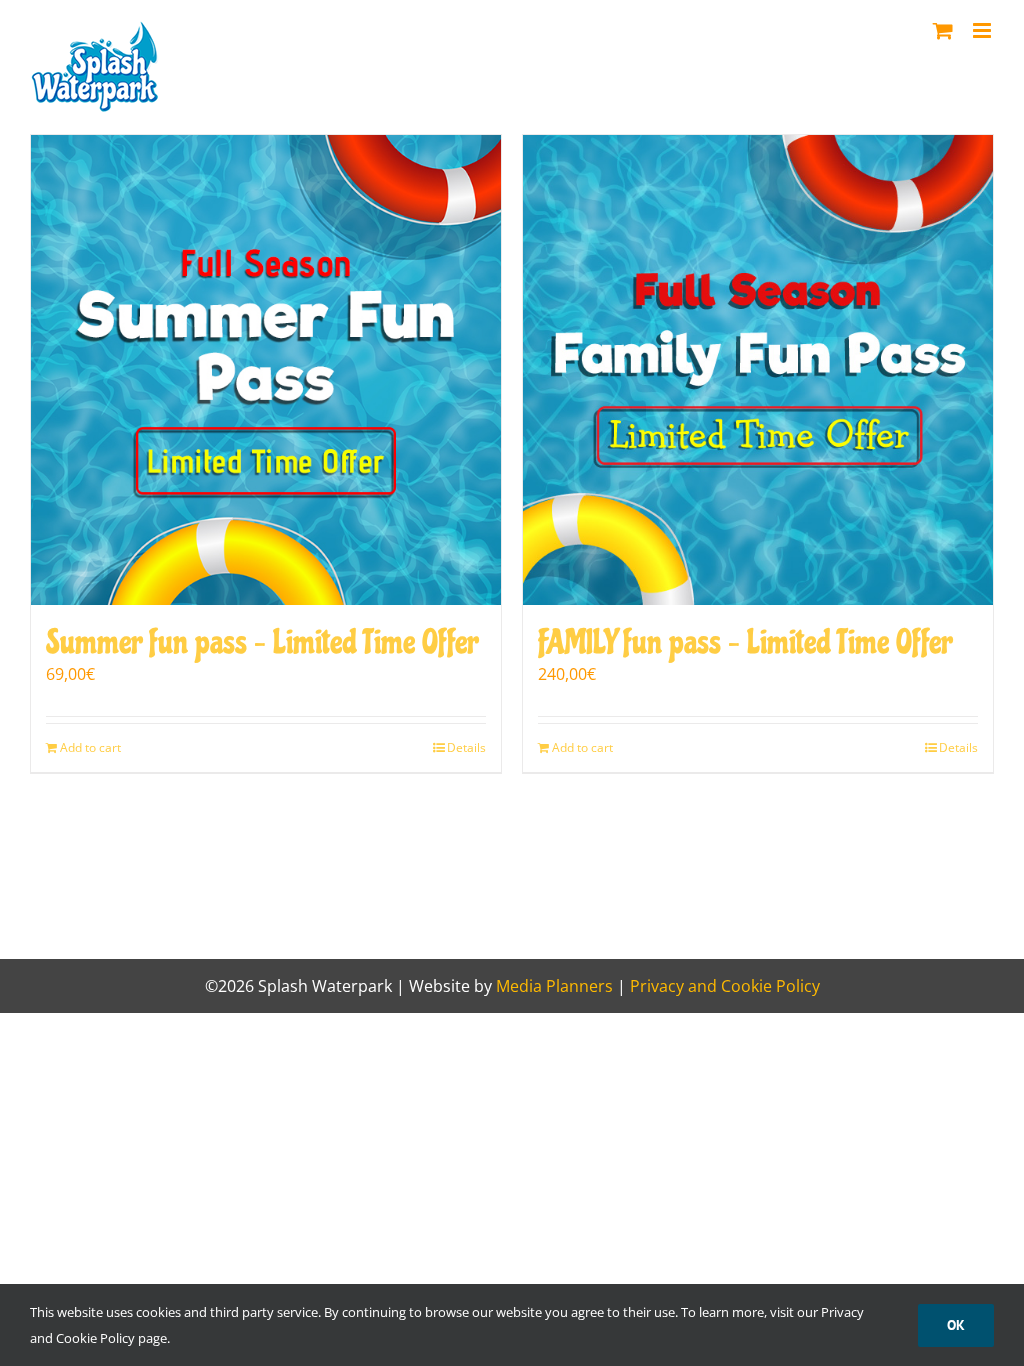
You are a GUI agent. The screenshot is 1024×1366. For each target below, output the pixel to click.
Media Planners (554, 986)
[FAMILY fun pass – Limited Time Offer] (758, 370)
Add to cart (90, 747)
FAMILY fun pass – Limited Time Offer (745, 642)
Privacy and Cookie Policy (725, 986)
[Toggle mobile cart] (943, 30)
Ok (956, 1325)
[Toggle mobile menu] (983, 30)
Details (466, 747)
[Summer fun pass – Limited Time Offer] (266, 370)
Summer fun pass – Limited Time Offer (262, 642)
